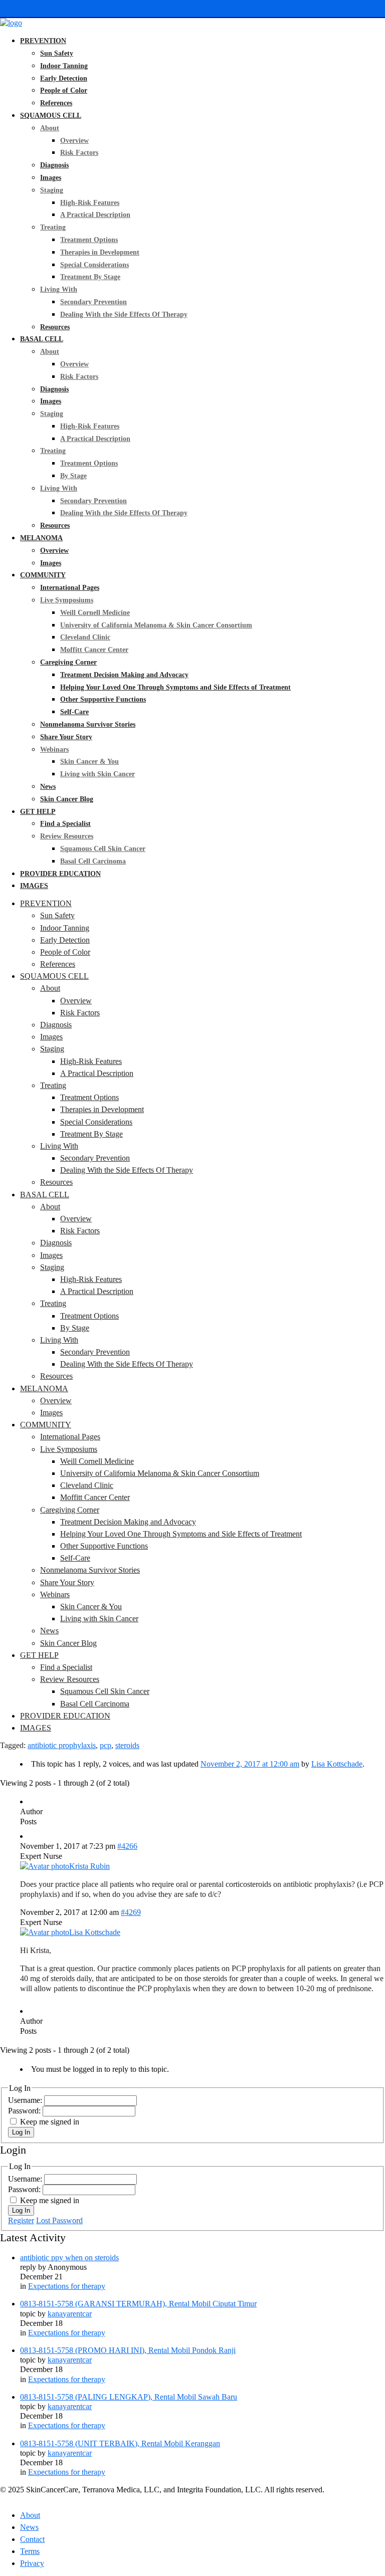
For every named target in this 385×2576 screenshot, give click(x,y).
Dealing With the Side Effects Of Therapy (124, 314)
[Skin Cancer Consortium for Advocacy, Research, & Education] (11, 23)
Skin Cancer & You (89, 762)
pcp (106, 1745)
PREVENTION (43, 41)
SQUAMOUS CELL (51, 116)
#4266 (127, 1846)
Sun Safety (57, 53)
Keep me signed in (50, 2122)
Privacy (32, 2563)
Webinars (54, 749)
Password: (25, 2111)
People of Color (64, 90)
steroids (127, 1745)
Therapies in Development (100, 252)
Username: (26, 2100)
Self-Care (74, 712)
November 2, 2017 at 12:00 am (250, 1764)
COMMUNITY (43, 575)
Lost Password (59, 2220)
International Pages (70, 588)
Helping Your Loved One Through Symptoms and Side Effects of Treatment (175, 687)
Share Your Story (66, 737)
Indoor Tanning (64, 66)
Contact (32, 2539)
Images (51, 178)
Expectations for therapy (67, 2286)
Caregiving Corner (68, 662)
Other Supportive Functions (103, 699)
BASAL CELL (42, 339)
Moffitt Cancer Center (94, 650)
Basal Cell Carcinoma (93, 861)
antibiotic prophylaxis (62, 1745)
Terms (30, 2551)
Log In (21, 2132)
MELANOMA (41, 538)
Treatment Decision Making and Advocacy (124, 675)
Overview (74, 141)
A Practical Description (95, 215)
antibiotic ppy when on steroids (69, 2258)
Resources (55, 327)
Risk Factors (79, 153)
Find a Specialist (65, 824)
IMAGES (34, 886)
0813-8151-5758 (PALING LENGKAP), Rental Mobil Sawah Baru (129, 2397)
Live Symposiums (67, 600)
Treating (53, 227)
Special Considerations (94, 265)
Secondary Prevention (93, 302)
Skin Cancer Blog (67, 799)
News (48, 787)
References (56, 103)
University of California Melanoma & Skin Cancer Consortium (156, 625)
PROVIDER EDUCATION (60, 874)
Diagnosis (54, 165)
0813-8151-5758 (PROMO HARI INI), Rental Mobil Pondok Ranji (128, 2350)
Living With (59, 289)
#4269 (131, 1912)
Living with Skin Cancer (98, 774)
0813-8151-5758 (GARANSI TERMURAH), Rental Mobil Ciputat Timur (138, 2304)
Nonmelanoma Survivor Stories (88, 724)
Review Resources (67, 836)
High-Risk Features (90, 203)
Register (21, 2220)
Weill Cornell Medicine (95, 613)
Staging (52, 190)
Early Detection (64, 78)
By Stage (73, 476)
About (50, 128)
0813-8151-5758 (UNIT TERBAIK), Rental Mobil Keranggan (120, 2443)
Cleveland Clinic (85, 637)
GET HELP (38, 812)
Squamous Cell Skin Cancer (103, 849)
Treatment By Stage (90, 277)
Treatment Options (89, 240)
